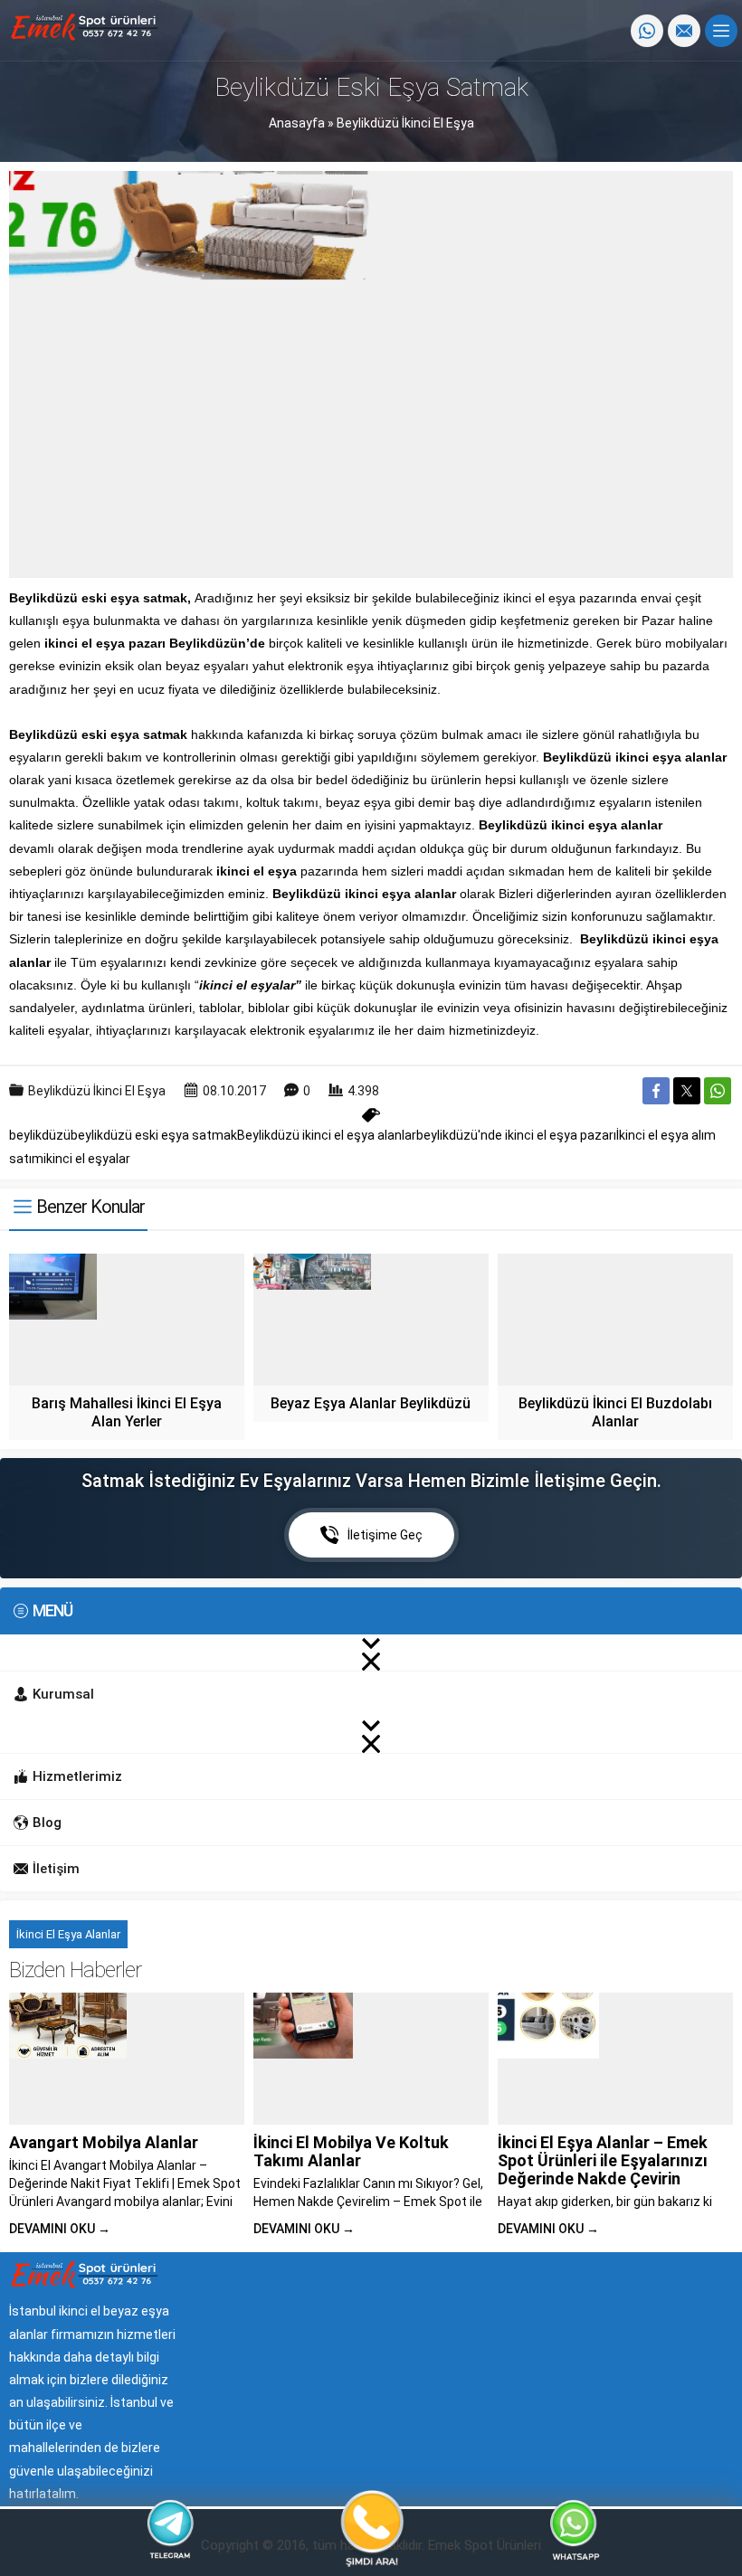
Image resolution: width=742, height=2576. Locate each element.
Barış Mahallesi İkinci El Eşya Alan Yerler (127, 1412)
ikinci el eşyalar (87, 1159)
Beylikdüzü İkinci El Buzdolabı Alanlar (615, 1412)
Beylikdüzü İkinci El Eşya (405, 123)
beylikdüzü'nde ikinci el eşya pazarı (516, 1135)
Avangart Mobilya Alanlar (104, 2142)
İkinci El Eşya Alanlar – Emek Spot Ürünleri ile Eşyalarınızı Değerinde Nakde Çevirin (603, 2160)
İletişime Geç (385, 1535)
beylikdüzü (40, 1135)
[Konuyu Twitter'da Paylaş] (687, 1091)
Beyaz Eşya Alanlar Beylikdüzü (371, 1403)
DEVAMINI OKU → (60, 2229)
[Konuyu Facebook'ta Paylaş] (656, 1091)
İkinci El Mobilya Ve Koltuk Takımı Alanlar (351, 2151)
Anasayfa (297, 123)
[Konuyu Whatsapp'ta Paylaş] (718, 1091)
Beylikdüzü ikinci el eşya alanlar (327, 1135)
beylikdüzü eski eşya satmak (154, 1135)
